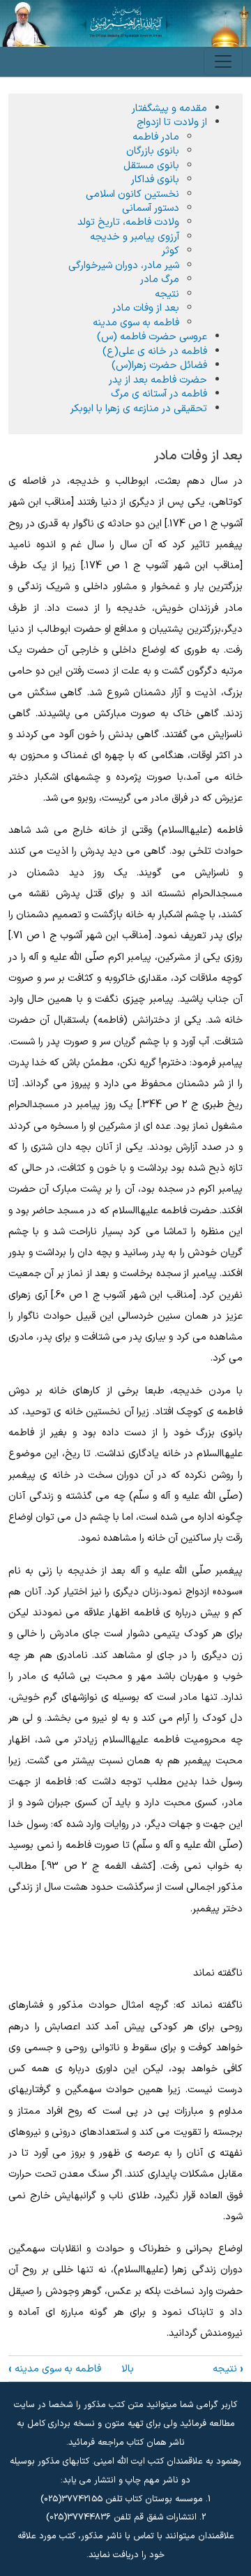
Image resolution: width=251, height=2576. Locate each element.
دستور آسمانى (151, 208)
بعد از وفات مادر (146, 308)
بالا (128, 2369)
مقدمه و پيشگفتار (169, 108)
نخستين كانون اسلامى (132, 194)
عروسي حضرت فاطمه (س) (152, 336)
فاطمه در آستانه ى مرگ (159, 394)
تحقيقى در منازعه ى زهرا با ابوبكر (139, 408)
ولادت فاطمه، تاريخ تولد (128, 222)
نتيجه (228, 2369)
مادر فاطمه (156, 137)
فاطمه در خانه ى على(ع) (155, 351)
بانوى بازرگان (153, 151)
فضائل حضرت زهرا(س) (159, 365)
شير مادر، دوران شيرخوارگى (124, 265)
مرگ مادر (160, 279)
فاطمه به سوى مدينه (55, 2369)
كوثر (170, 251)
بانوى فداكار (155, 179)
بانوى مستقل (151, 165)
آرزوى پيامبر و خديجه (135, 237)
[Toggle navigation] (223, 61)
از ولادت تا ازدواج (172, 122)
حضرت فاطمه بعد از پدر (158, 380)
